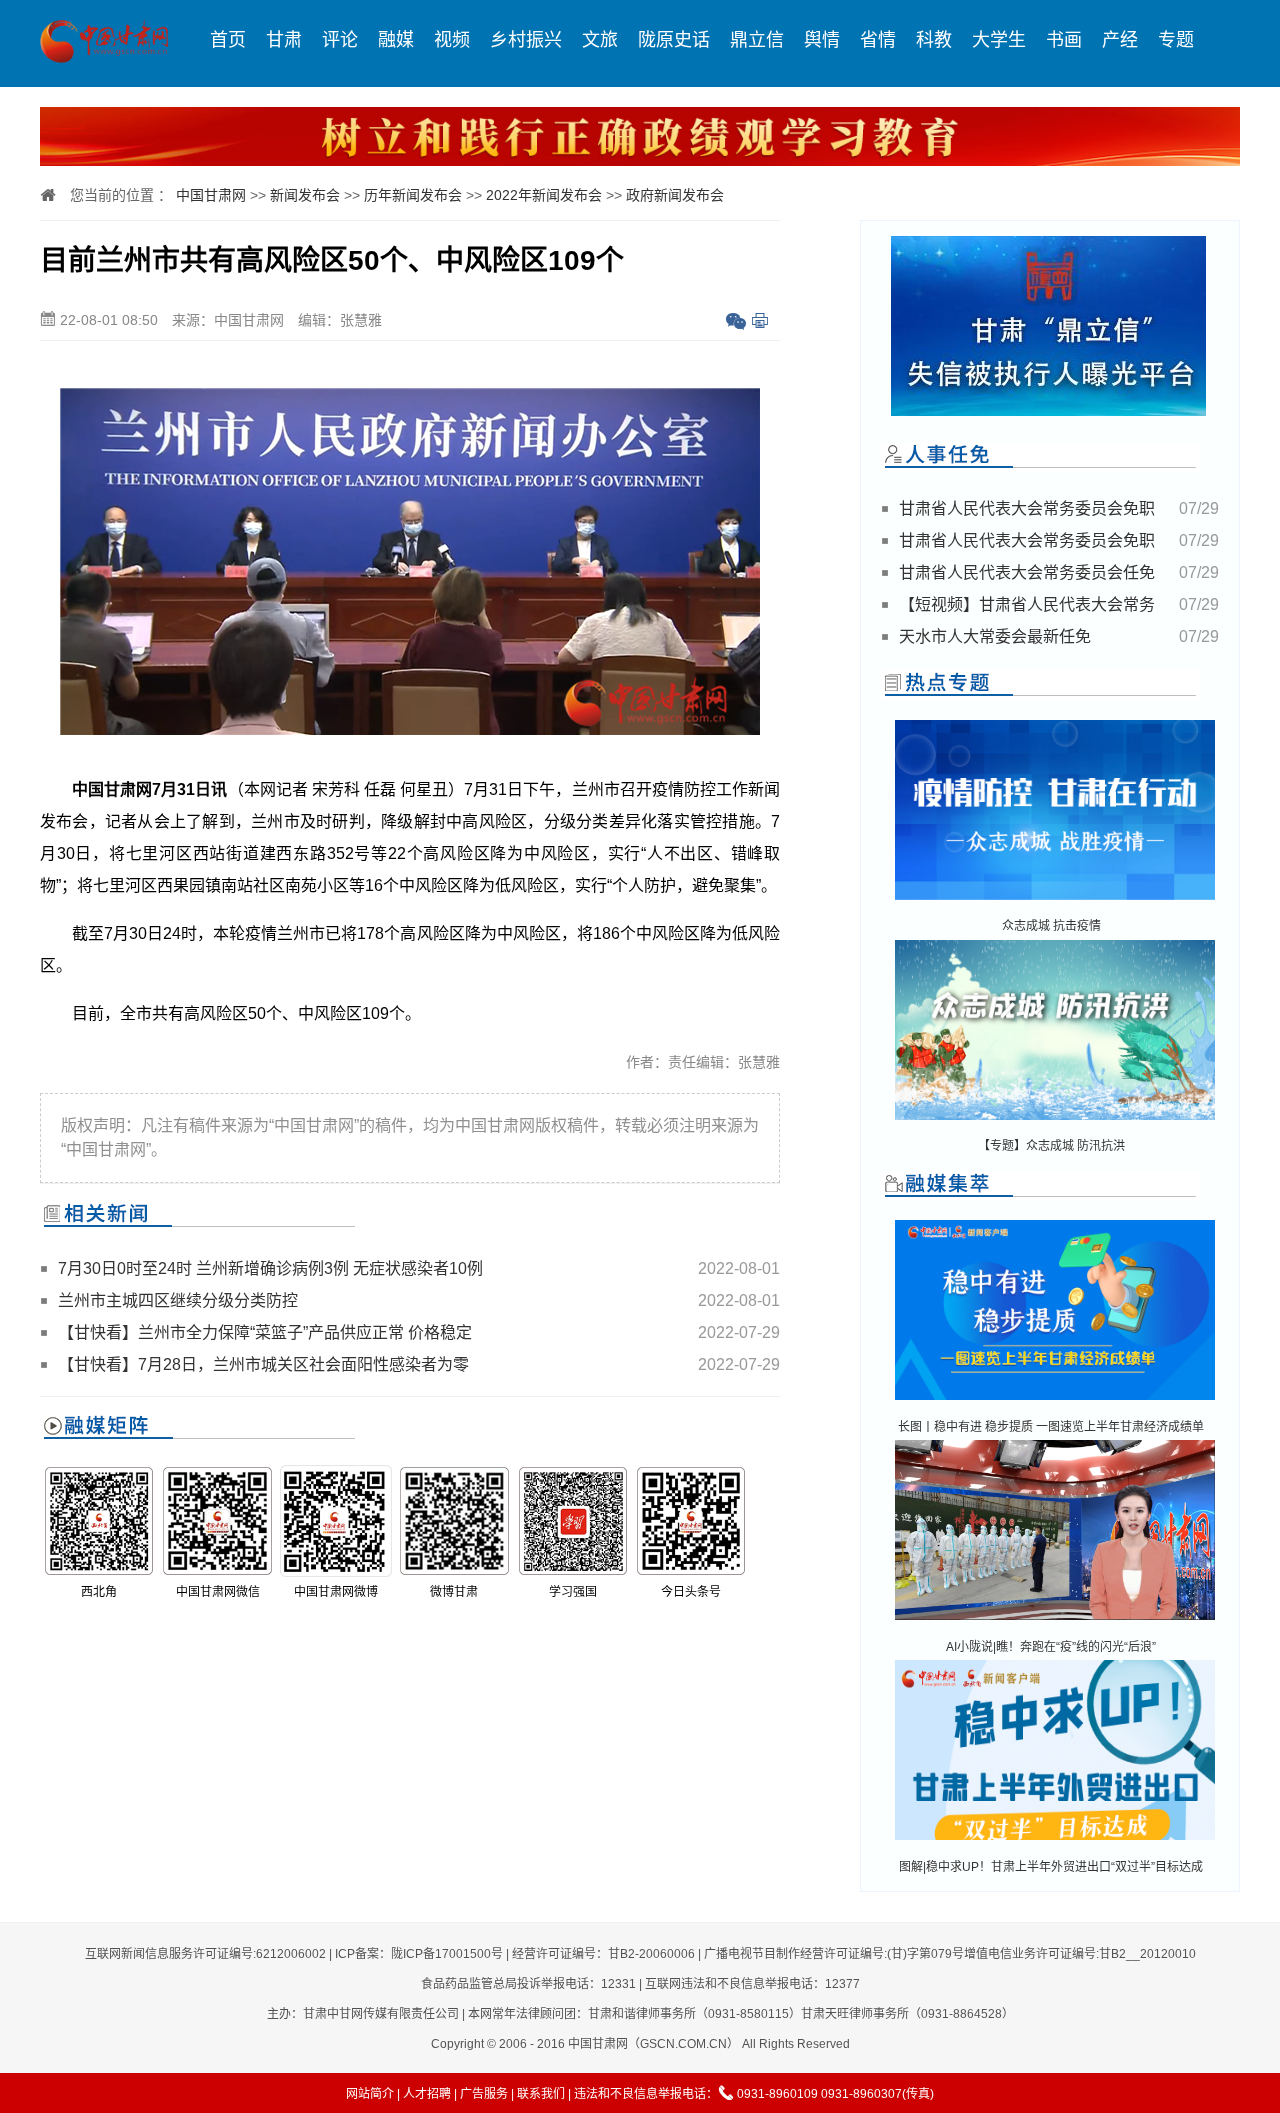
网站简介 (370, 2094)
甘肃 (284, 40)
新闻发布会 (305, 195)
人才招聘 (427, 2094)
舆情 (822, 40)
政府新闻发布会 (675, 195)
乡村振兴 (526, 40)
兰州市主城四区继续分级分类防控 (178, 1300)
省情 (878, 40)
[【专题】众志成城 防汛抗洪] (1055, 1121)
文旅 (600, 40)
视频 (452, 40)
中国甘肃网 (211, 195)
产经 (1120, 40)
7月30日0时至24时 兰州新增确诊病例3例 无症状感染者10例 (270, 1268)
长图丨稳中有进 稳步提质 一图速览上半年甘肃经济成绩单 (1051, 1427)
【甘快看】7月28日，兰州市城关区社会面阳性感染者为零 (263, 1364)
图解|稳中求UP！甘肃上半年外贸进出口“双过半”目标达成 (1051, 1867)
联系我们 (541, 2094)
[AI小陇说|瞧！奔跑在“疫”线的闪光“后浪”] (1055, 1621)
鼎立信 (757, 40)
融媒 (396, 40)
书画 (1064, 40)
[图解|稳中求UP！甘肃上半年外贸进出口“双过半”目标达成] (1055, 1841)
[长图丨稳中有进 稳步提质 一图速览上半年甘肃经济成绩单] (1055, 1401)
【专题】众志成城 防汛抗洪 (1051, 1146)
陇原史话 (674, 40)
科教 (934, 40)
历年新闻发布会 (413, 195)
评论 (340, 40)
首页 (228, 40)
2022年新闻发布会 (544, 195)
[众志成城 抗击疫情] (1055, 901)
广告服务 (484, 2094)
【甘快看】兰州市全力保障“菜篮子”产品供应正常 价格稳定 (265, 1332)
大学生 (999, 40)
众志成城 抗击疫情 (1051, 926)
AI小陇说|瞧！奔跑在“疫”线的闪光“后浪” (1051, 1647)
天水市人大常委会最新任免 (995, 636)
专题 (1176, 40)
